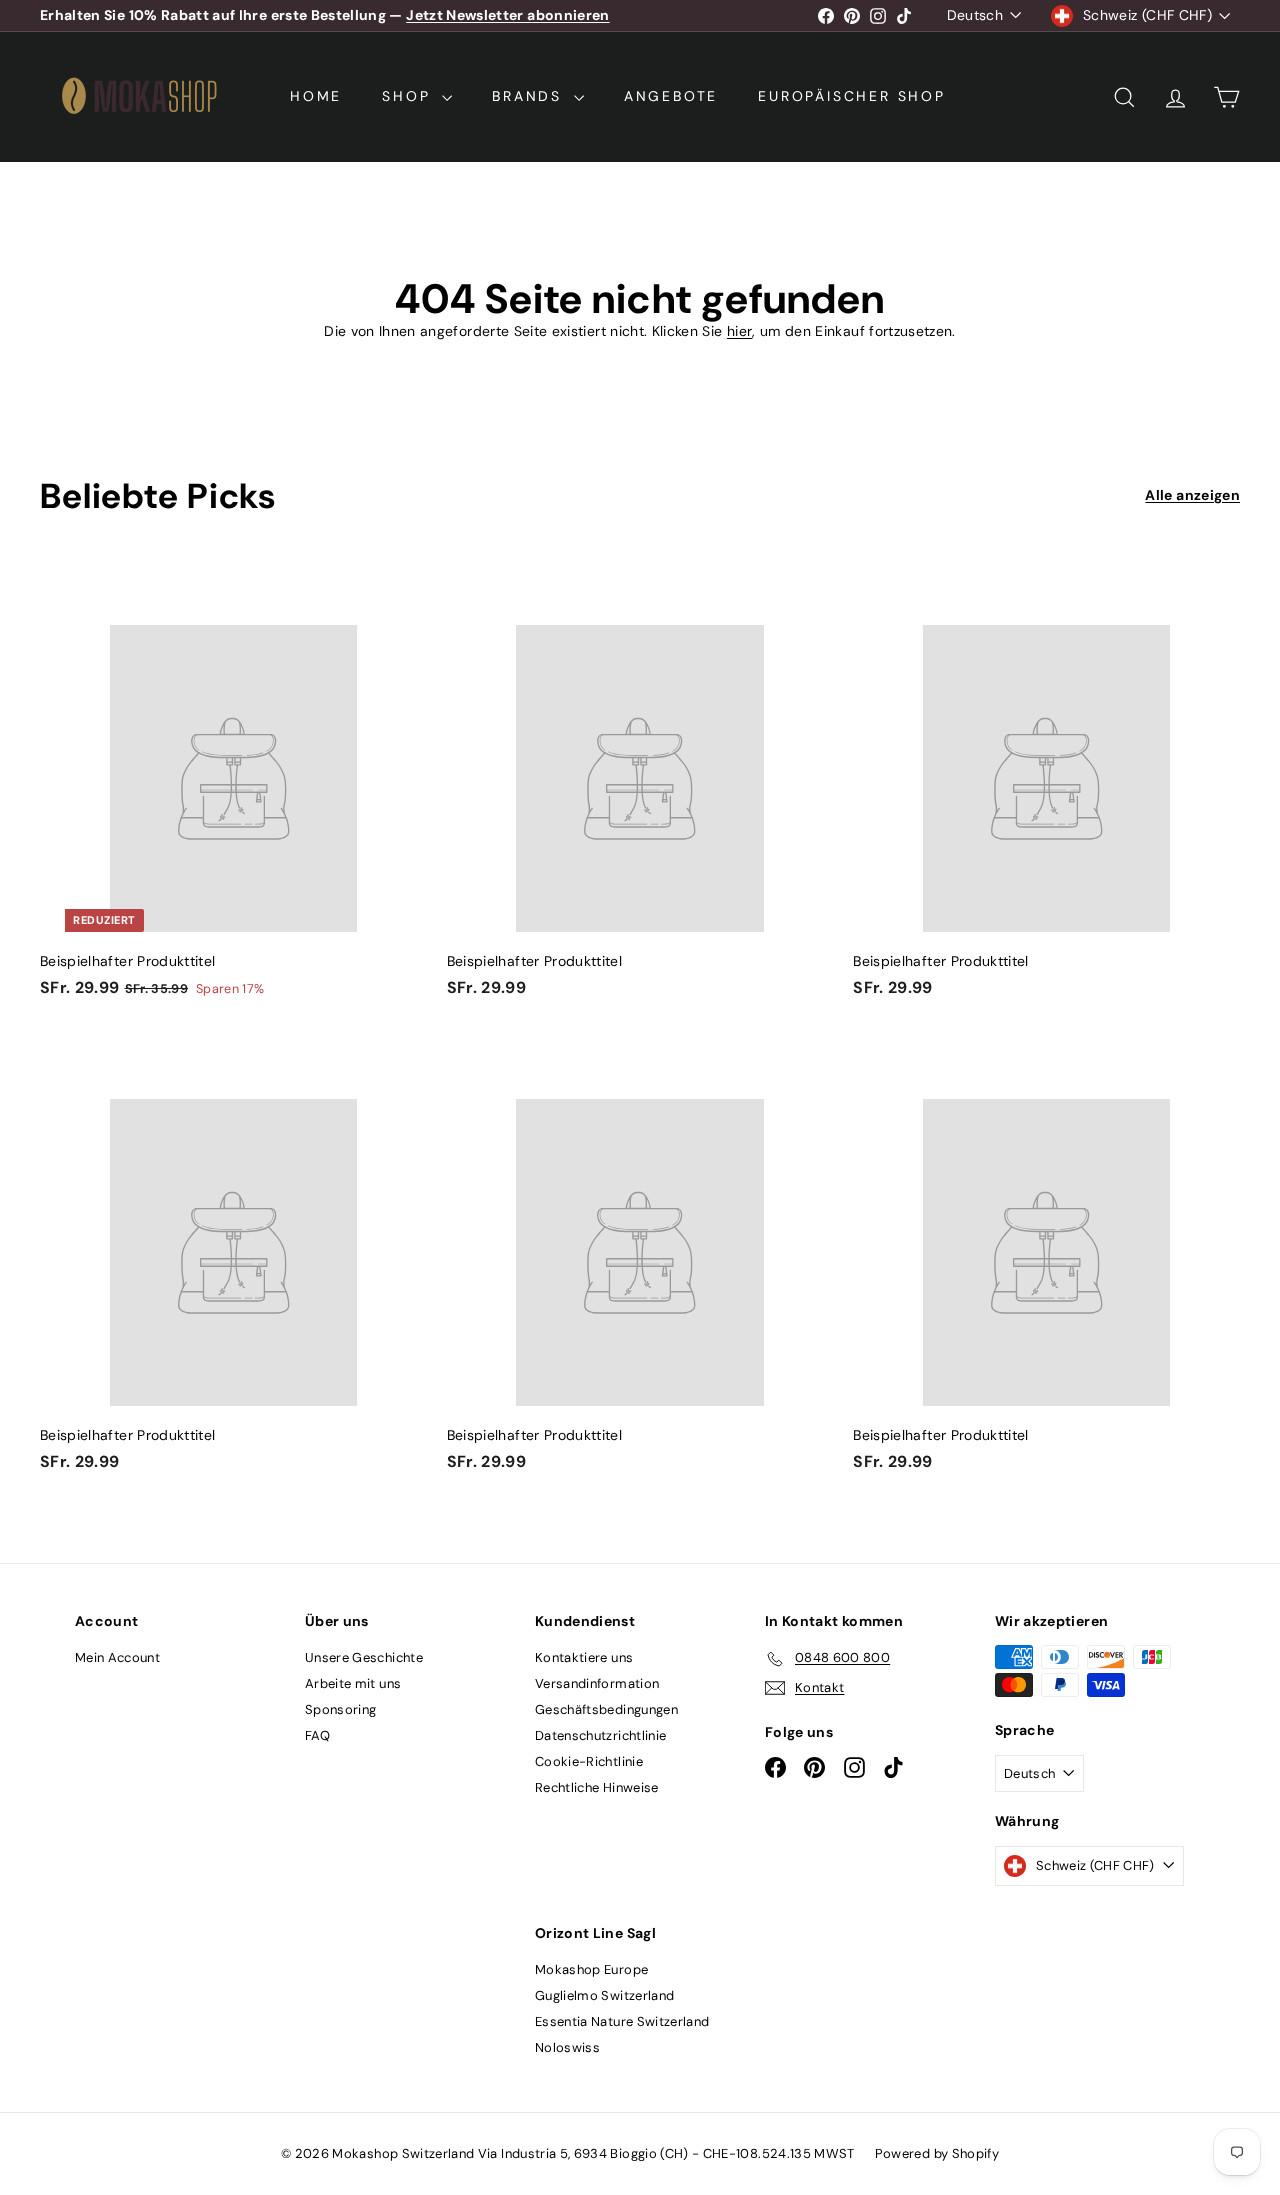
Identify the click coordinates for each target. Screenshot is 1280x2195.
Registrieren (726, 1134)
